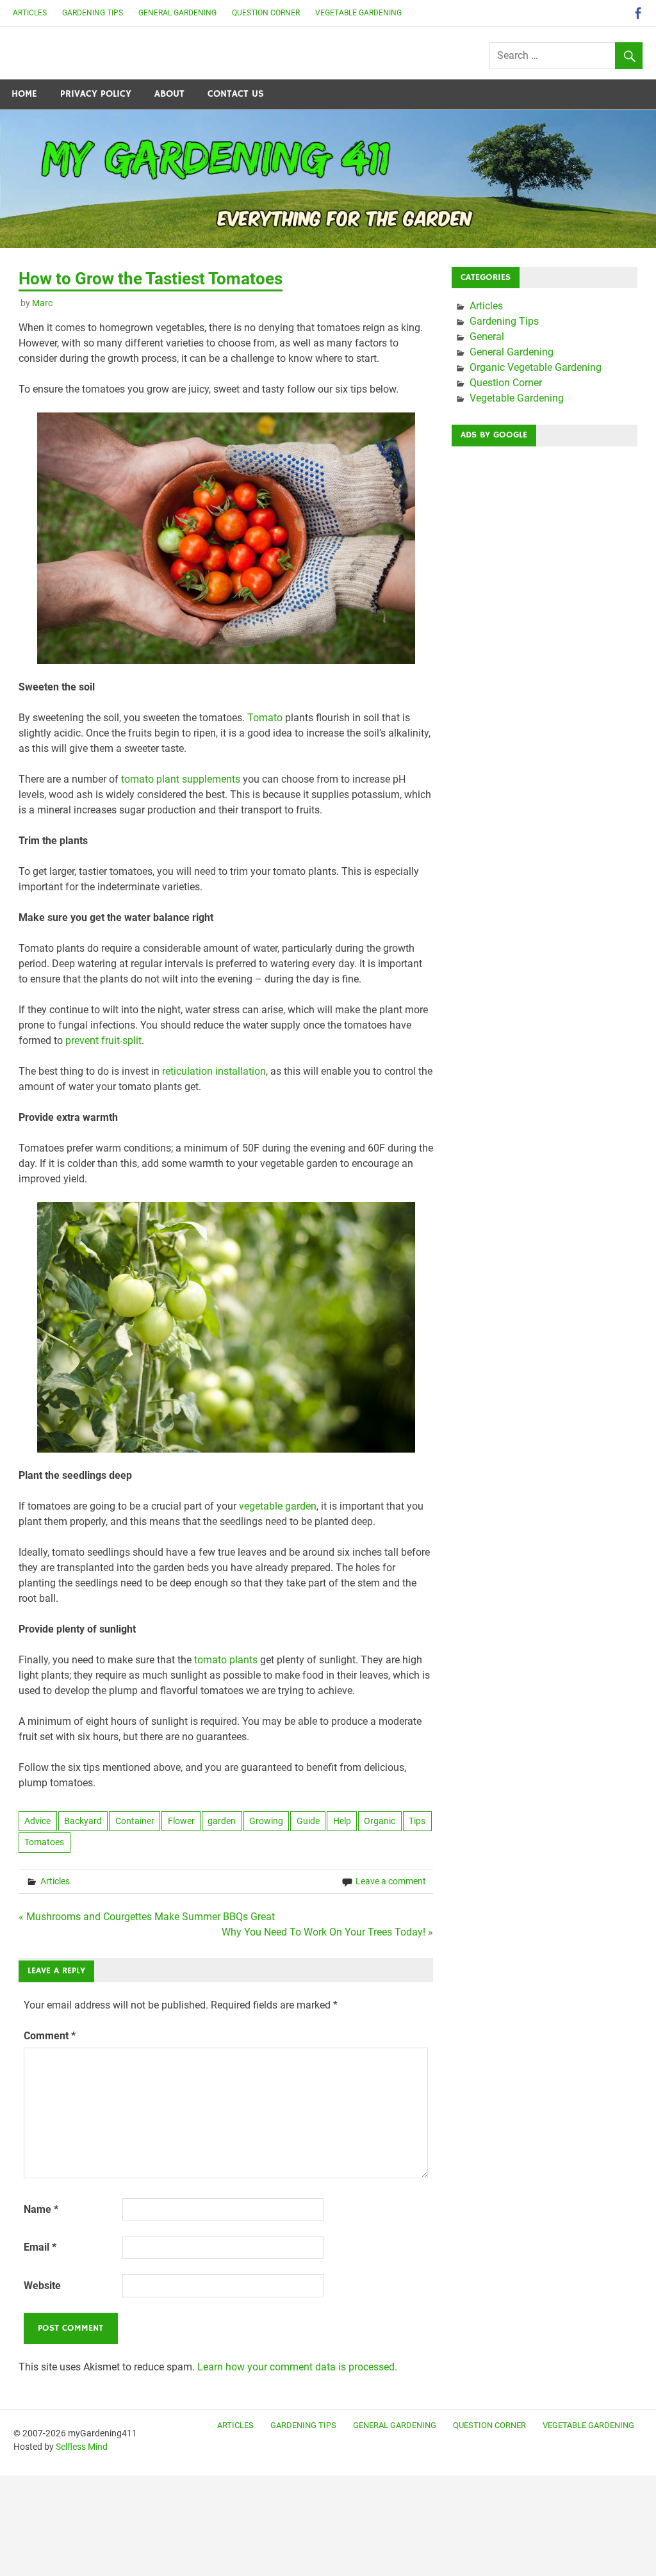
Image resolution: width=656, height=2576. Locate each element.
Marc (42, 303)
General (487, 337)
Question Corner (266, 13)
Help (342, 1821)
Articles (30, 13)
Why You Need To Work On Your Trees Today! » (327, 1932)
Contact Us (236, 94)
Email (40, 2247)
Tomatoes (44, 1842)
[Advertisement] (545, 537)
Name (41, 2209)
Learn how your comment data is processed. (297, 2367)
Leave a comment (391, 1881)
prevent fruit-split (103, 1040)
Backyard (83, 1821)
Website (42, 2286)
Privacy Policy (96, 94)
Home (24, 94)
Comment (50, 2036)
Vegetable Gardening (358, 13)
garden (222, 1821)
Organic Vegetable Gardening (536, 367)
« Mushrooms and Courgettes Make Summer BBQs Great (147, 1917)
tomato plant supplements (181, 779)
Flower (181, 1821)
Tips (417, 1821)
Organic (380, 1821)
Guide (308, 1821)
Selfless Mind (82, 2447)
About (169, 94)
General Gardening (177, 13)
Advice (37, 1821)
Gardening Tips (93, 13)
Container (135, 1821)
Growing (266, 1821)
